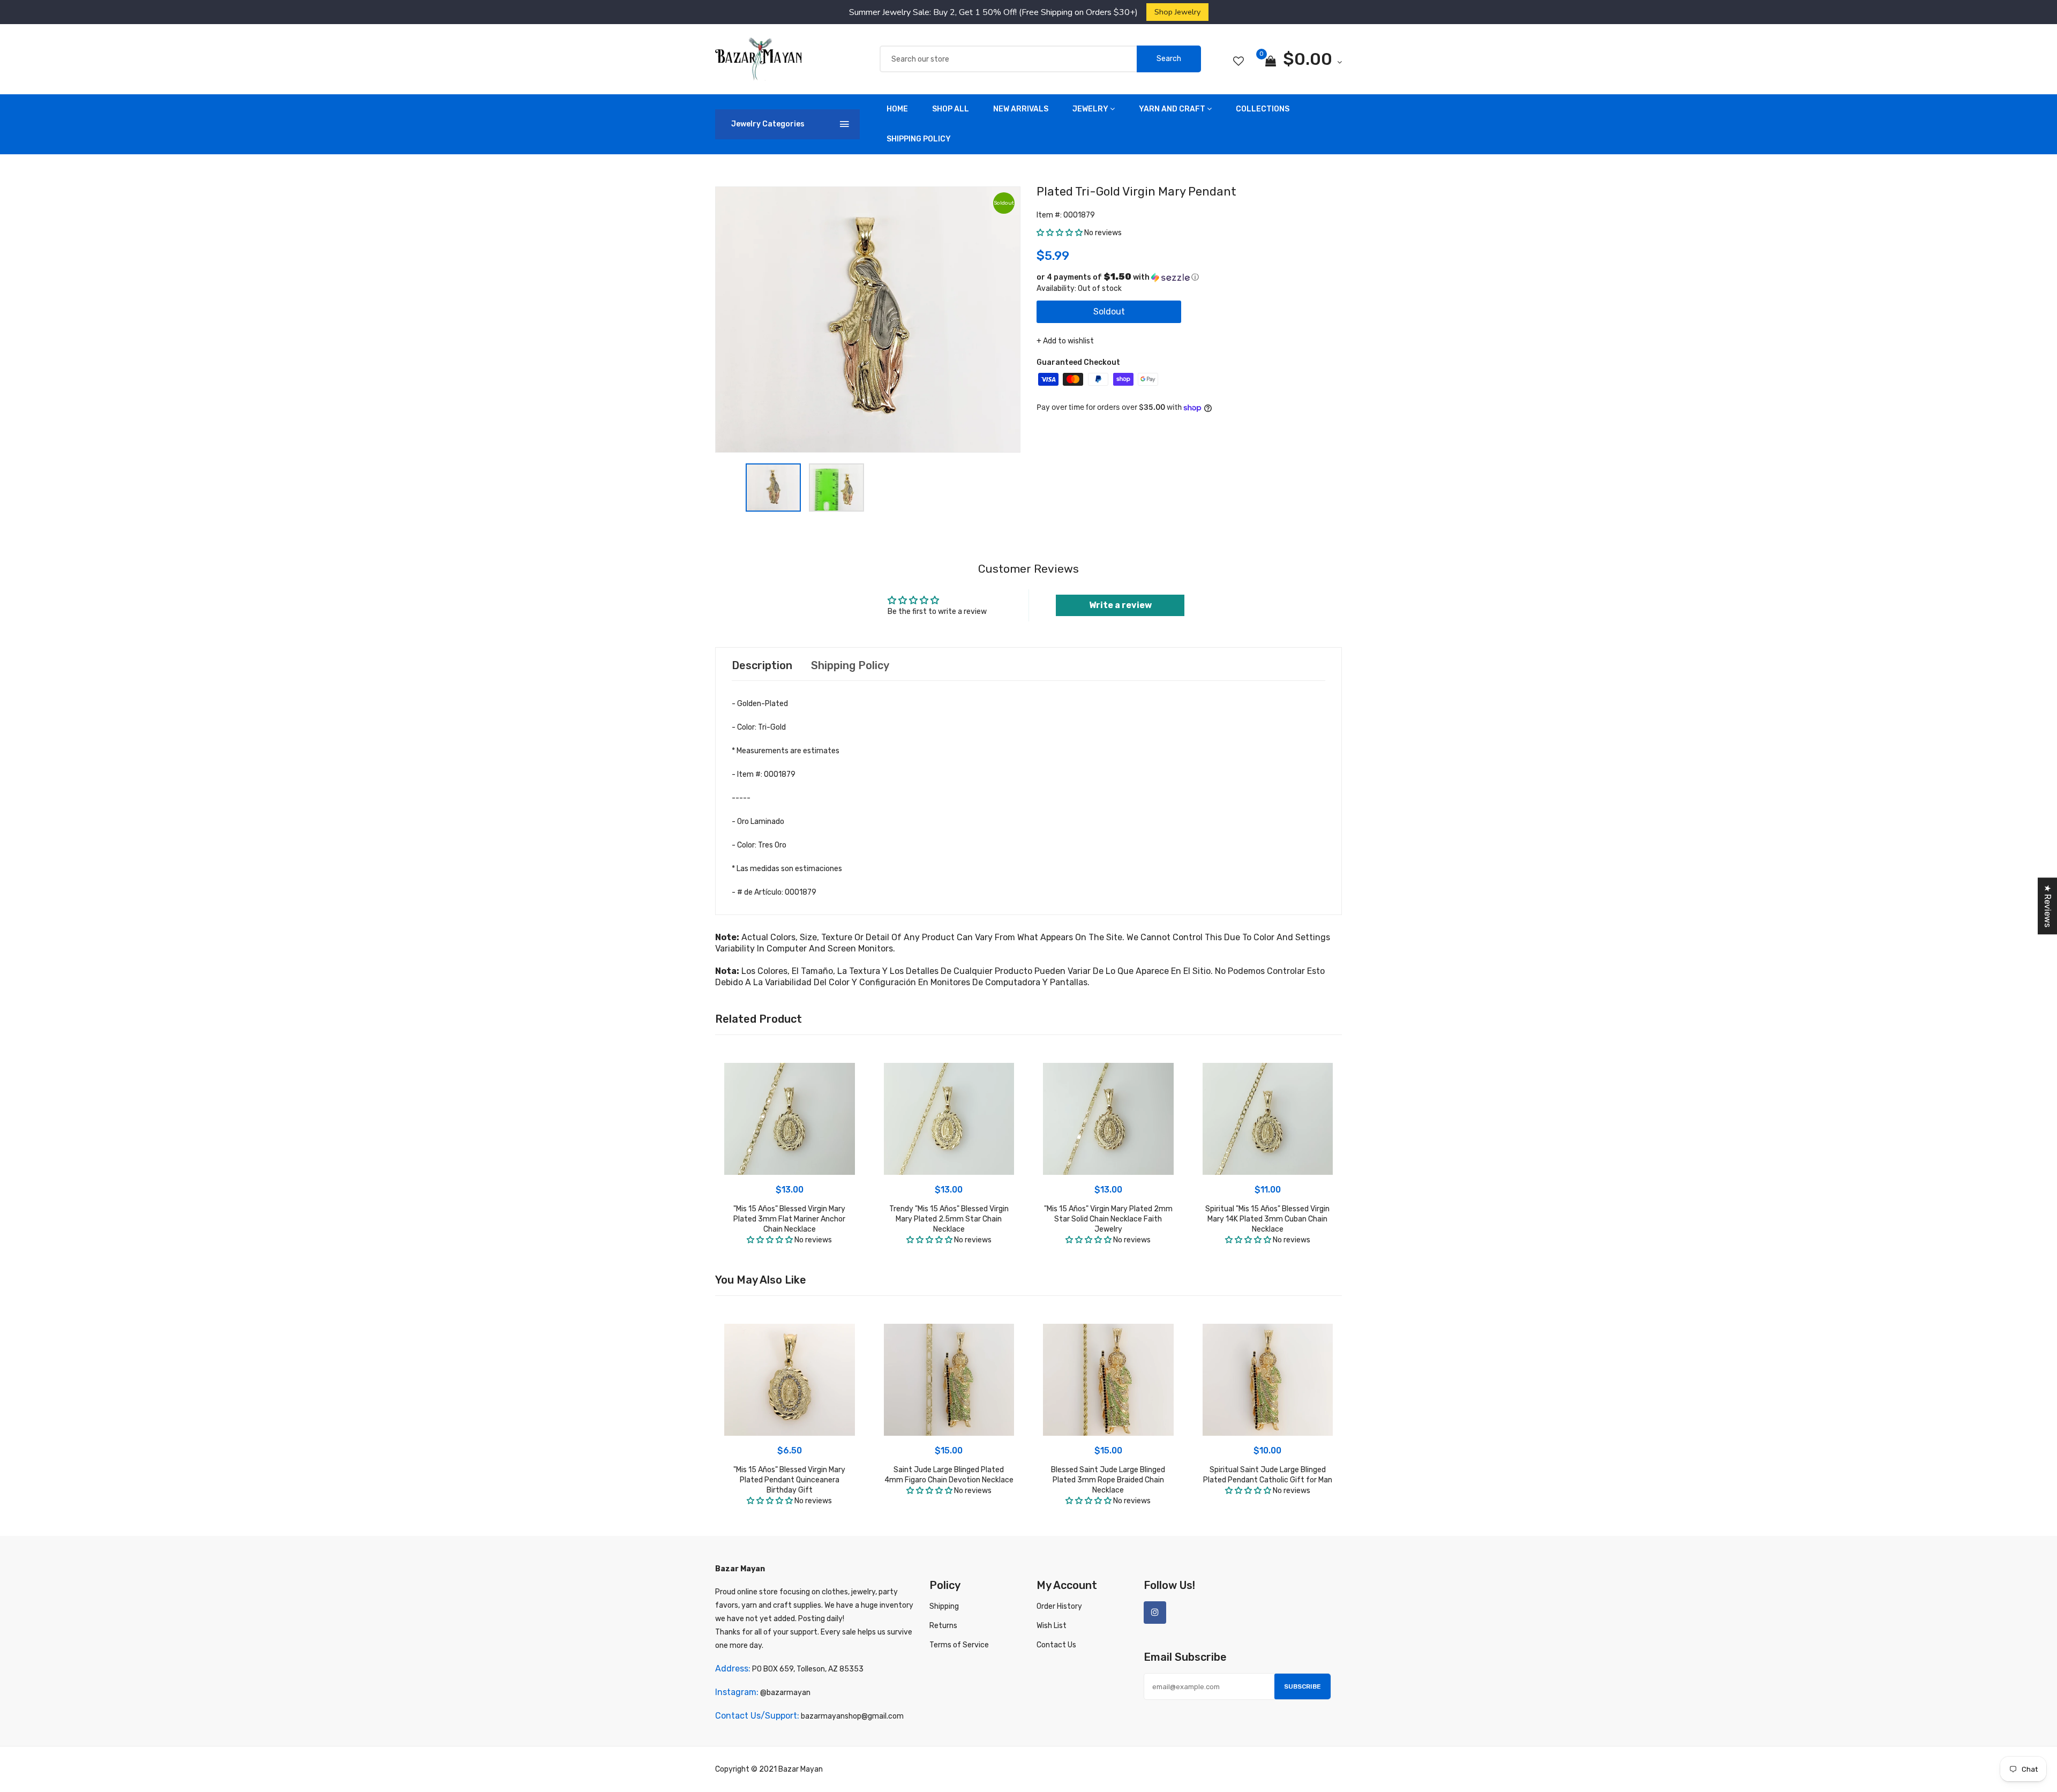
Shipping (944, 1606)
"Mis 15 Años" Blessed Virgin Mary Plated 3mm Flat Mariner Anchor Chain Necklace (789, 1219)
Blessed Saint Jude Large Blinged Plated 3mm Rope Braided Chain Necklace (1108, 1480)
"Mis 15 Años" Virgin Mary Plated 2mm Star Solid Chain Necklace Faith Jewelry (1108, 1219)
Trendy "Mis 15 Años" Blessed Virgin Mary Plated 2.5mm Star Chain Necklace (949, 1219)
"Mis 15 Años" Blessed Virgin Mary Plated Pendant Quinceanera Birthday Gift (789, 1480)
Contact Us (1056, 1645)
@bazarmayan (785, 1693)
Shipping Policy (919, 139)
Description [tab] (762, 665)
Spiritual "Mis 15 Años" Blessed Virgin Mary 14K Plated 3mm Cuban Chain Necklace (1267, 1219)
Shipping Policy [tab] (850, 665)
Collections (1263, 109)
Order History (1059, 1606)
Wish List (1052, 1626)
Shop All (951, 109)
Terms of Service (959, 1645)
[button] (1060, 233)
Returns (943, 1626)
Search (1169, 59)
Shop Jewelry (1177, 12)
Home (897, 109)
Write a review (1120, 605)
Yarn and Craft (1172, 109)
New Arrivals (1021, 109)
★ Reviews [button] (2048, 906)
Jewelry (1090, 109)
